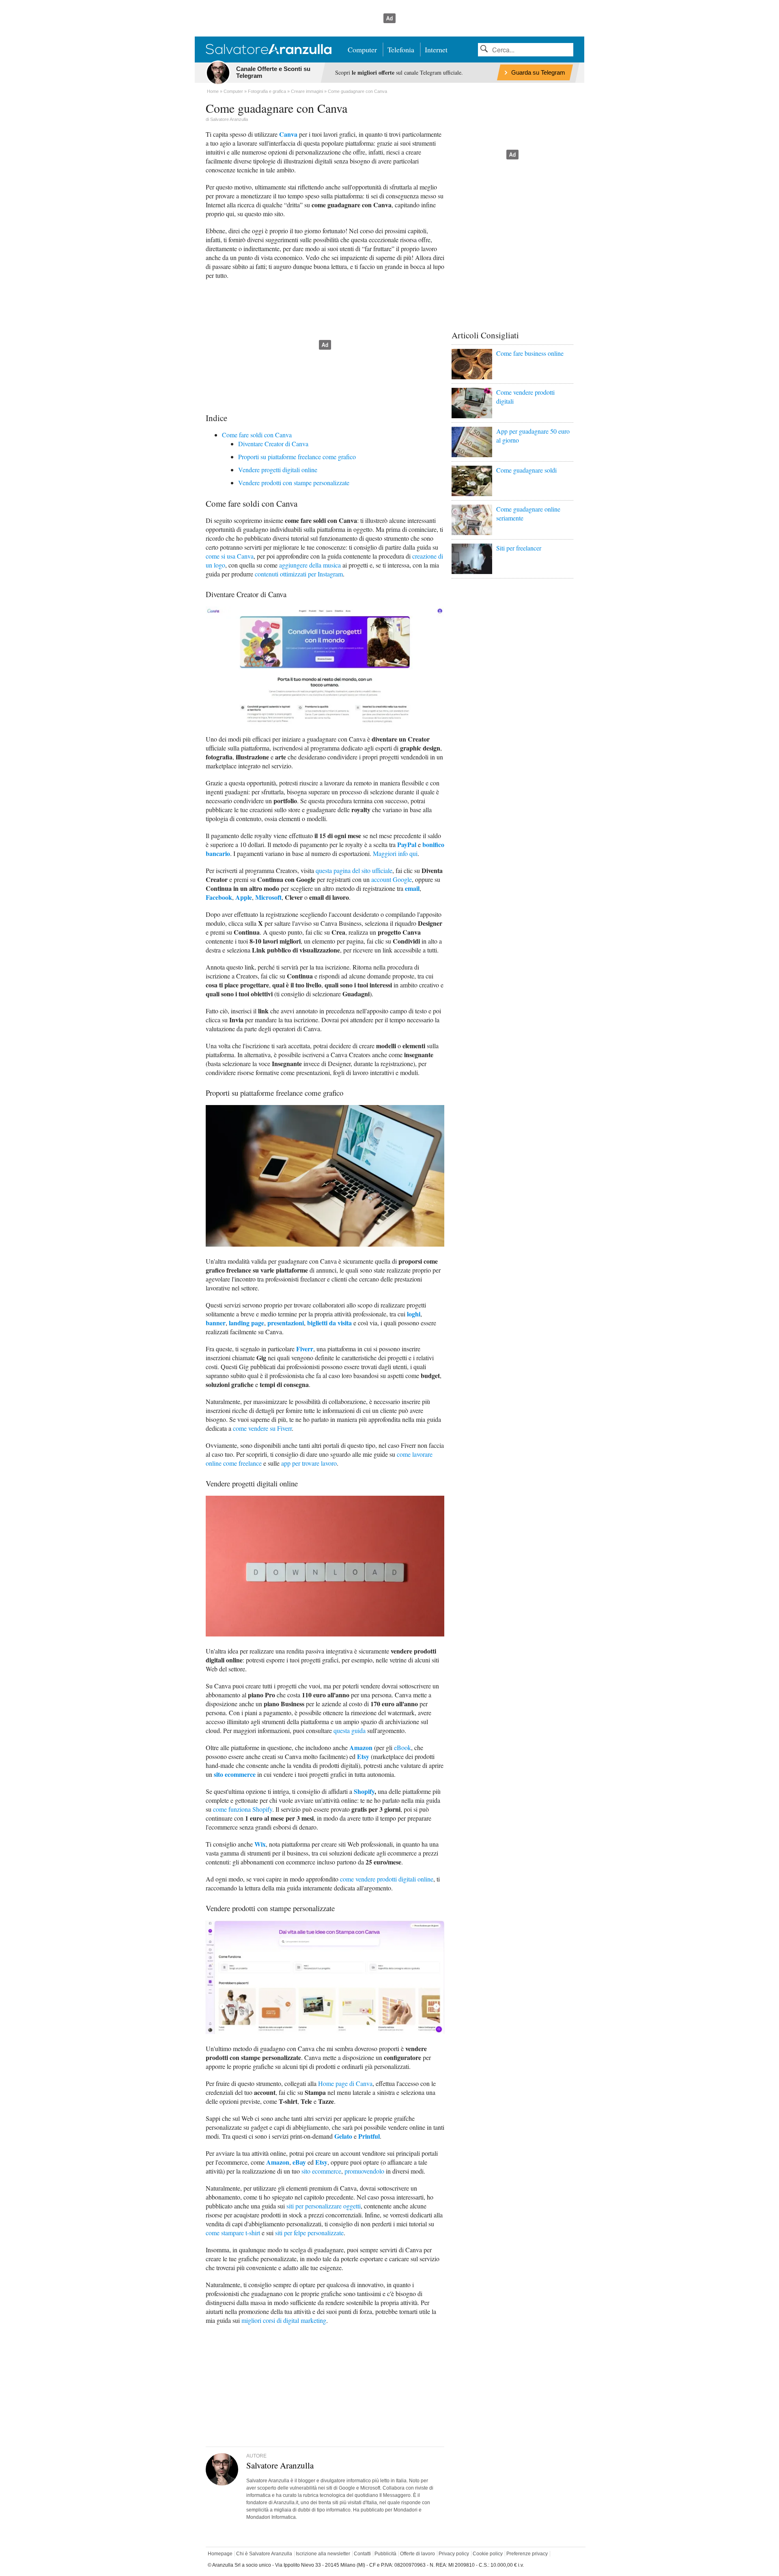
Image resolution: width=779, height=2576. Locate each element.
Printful (369, 2136)
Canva (288, 134)
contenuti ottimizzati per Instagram (299, 574)
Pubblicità (385, 2554)
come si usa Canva (230, 556)
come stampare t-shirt (233, 2233)
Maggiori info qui (395, 853)
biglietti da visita (329, 1323)
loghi (414, 1314)
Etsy (363, 1756)
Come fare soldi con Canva (257, 435)
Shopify (364, 1791)
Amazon (361, 1747)
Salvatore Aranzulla (229, 119)
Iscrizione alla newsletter (323, 2554)
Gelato (343, 2136)
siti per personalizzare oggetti (324, 2206)
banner (216, 1323)
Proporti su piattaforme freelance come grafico (297, 457)
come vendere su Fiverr (262, 1428)
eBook (402, 1747)
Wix (260, 1844)
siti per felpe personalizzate (309, 2233)
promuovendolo (364, 2171)
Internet (436, 49)
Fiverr (305, 1349)
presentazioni (286, 1323)
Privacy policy (454, 2554)
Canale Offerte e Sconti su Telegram (273, 72)
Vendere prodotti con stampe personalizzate (294, 483)
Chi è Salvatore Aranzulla (264, 2554)
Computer (362, 49)
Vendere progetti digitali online (278, 470)
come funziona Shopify (243, 1809)
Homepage (220, 2554)
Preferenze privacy (527, 2554)
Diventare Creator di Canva (273, 444)
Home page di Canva (345, 2083)
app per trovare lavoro (309, 1463)
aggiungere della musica (310, 565)
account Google (392, 879)
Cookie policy (488, 2554)
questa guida (350, 1730)
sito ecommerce (235, 1774)
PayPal (407, 844)
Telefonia (401, 49)
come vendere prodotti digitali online (387, 1879)
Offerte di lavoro (417, 2554)
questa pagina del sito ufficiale (354, 870)
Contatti (362, 2554)
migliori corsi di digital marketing (284, 2320)
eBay (299, 2162)
